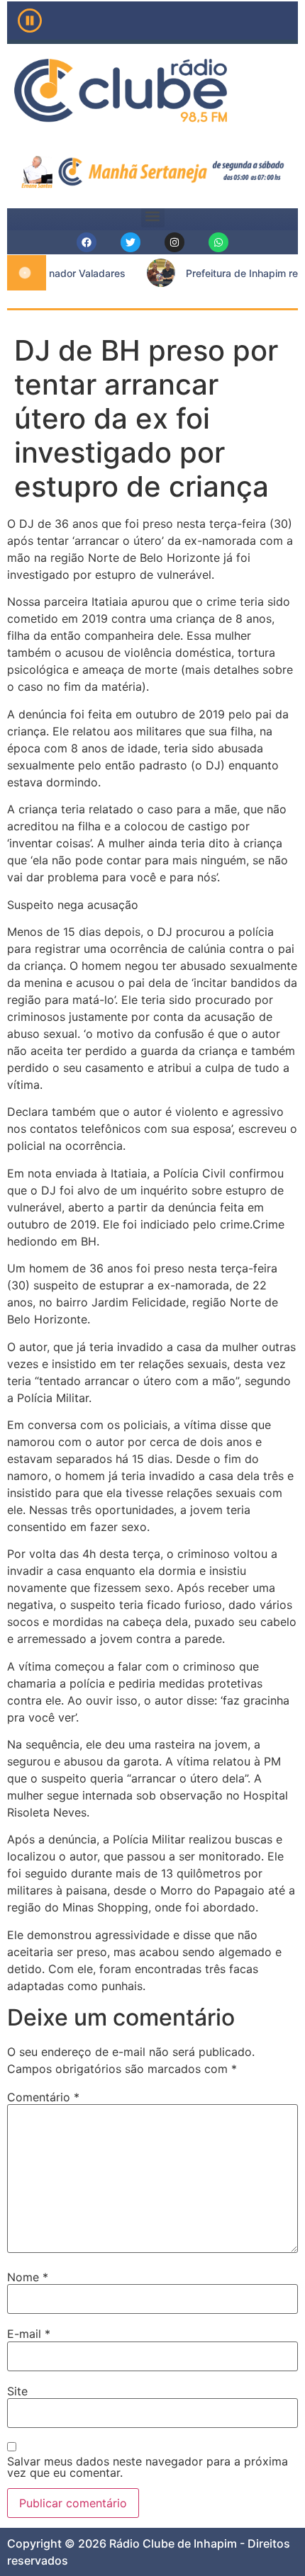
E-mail (29, 2334)
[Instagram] (174, 242)
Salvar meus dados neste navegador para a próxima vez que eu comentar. (148, 2467)
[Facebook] (87, 242)
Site (17, 2391)
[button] (153, 216)
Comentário (43, 2097)
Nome (28, 2277)
